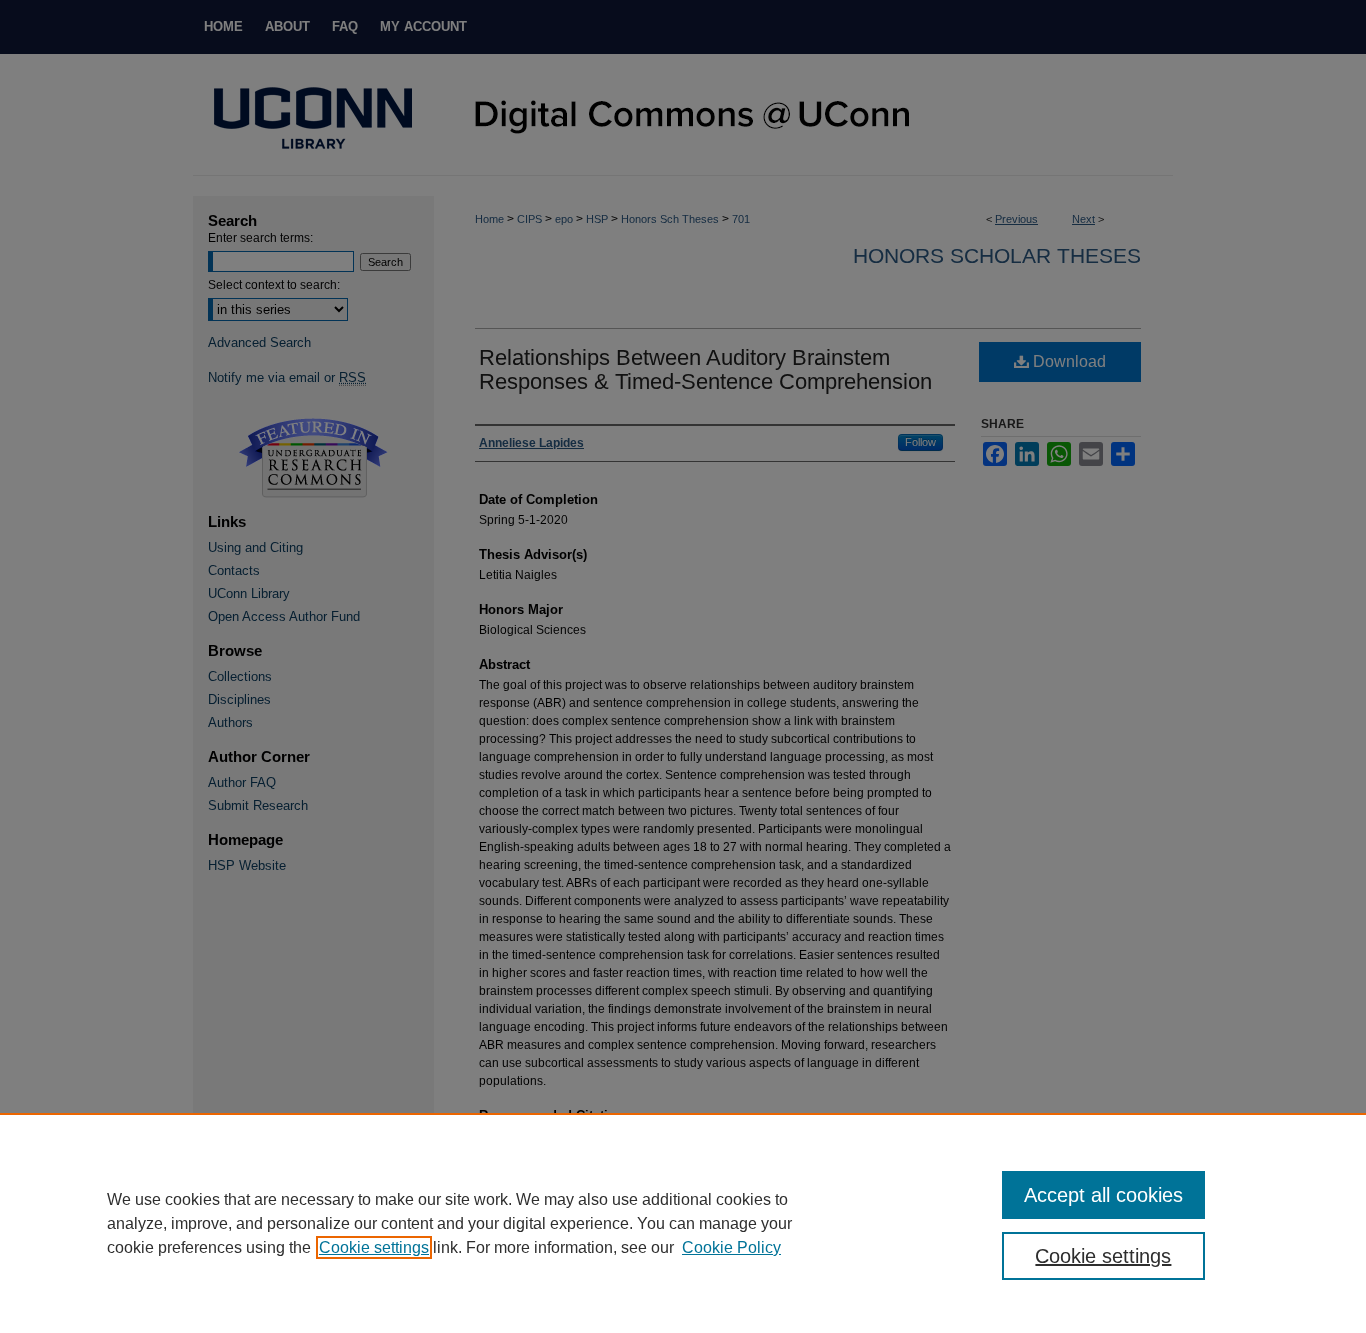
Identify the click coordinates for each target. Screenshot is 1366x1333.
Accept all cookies (1103, 1195)
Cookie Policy (731, 1247)
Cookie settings (374, 1247)
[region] (683, 1223)
